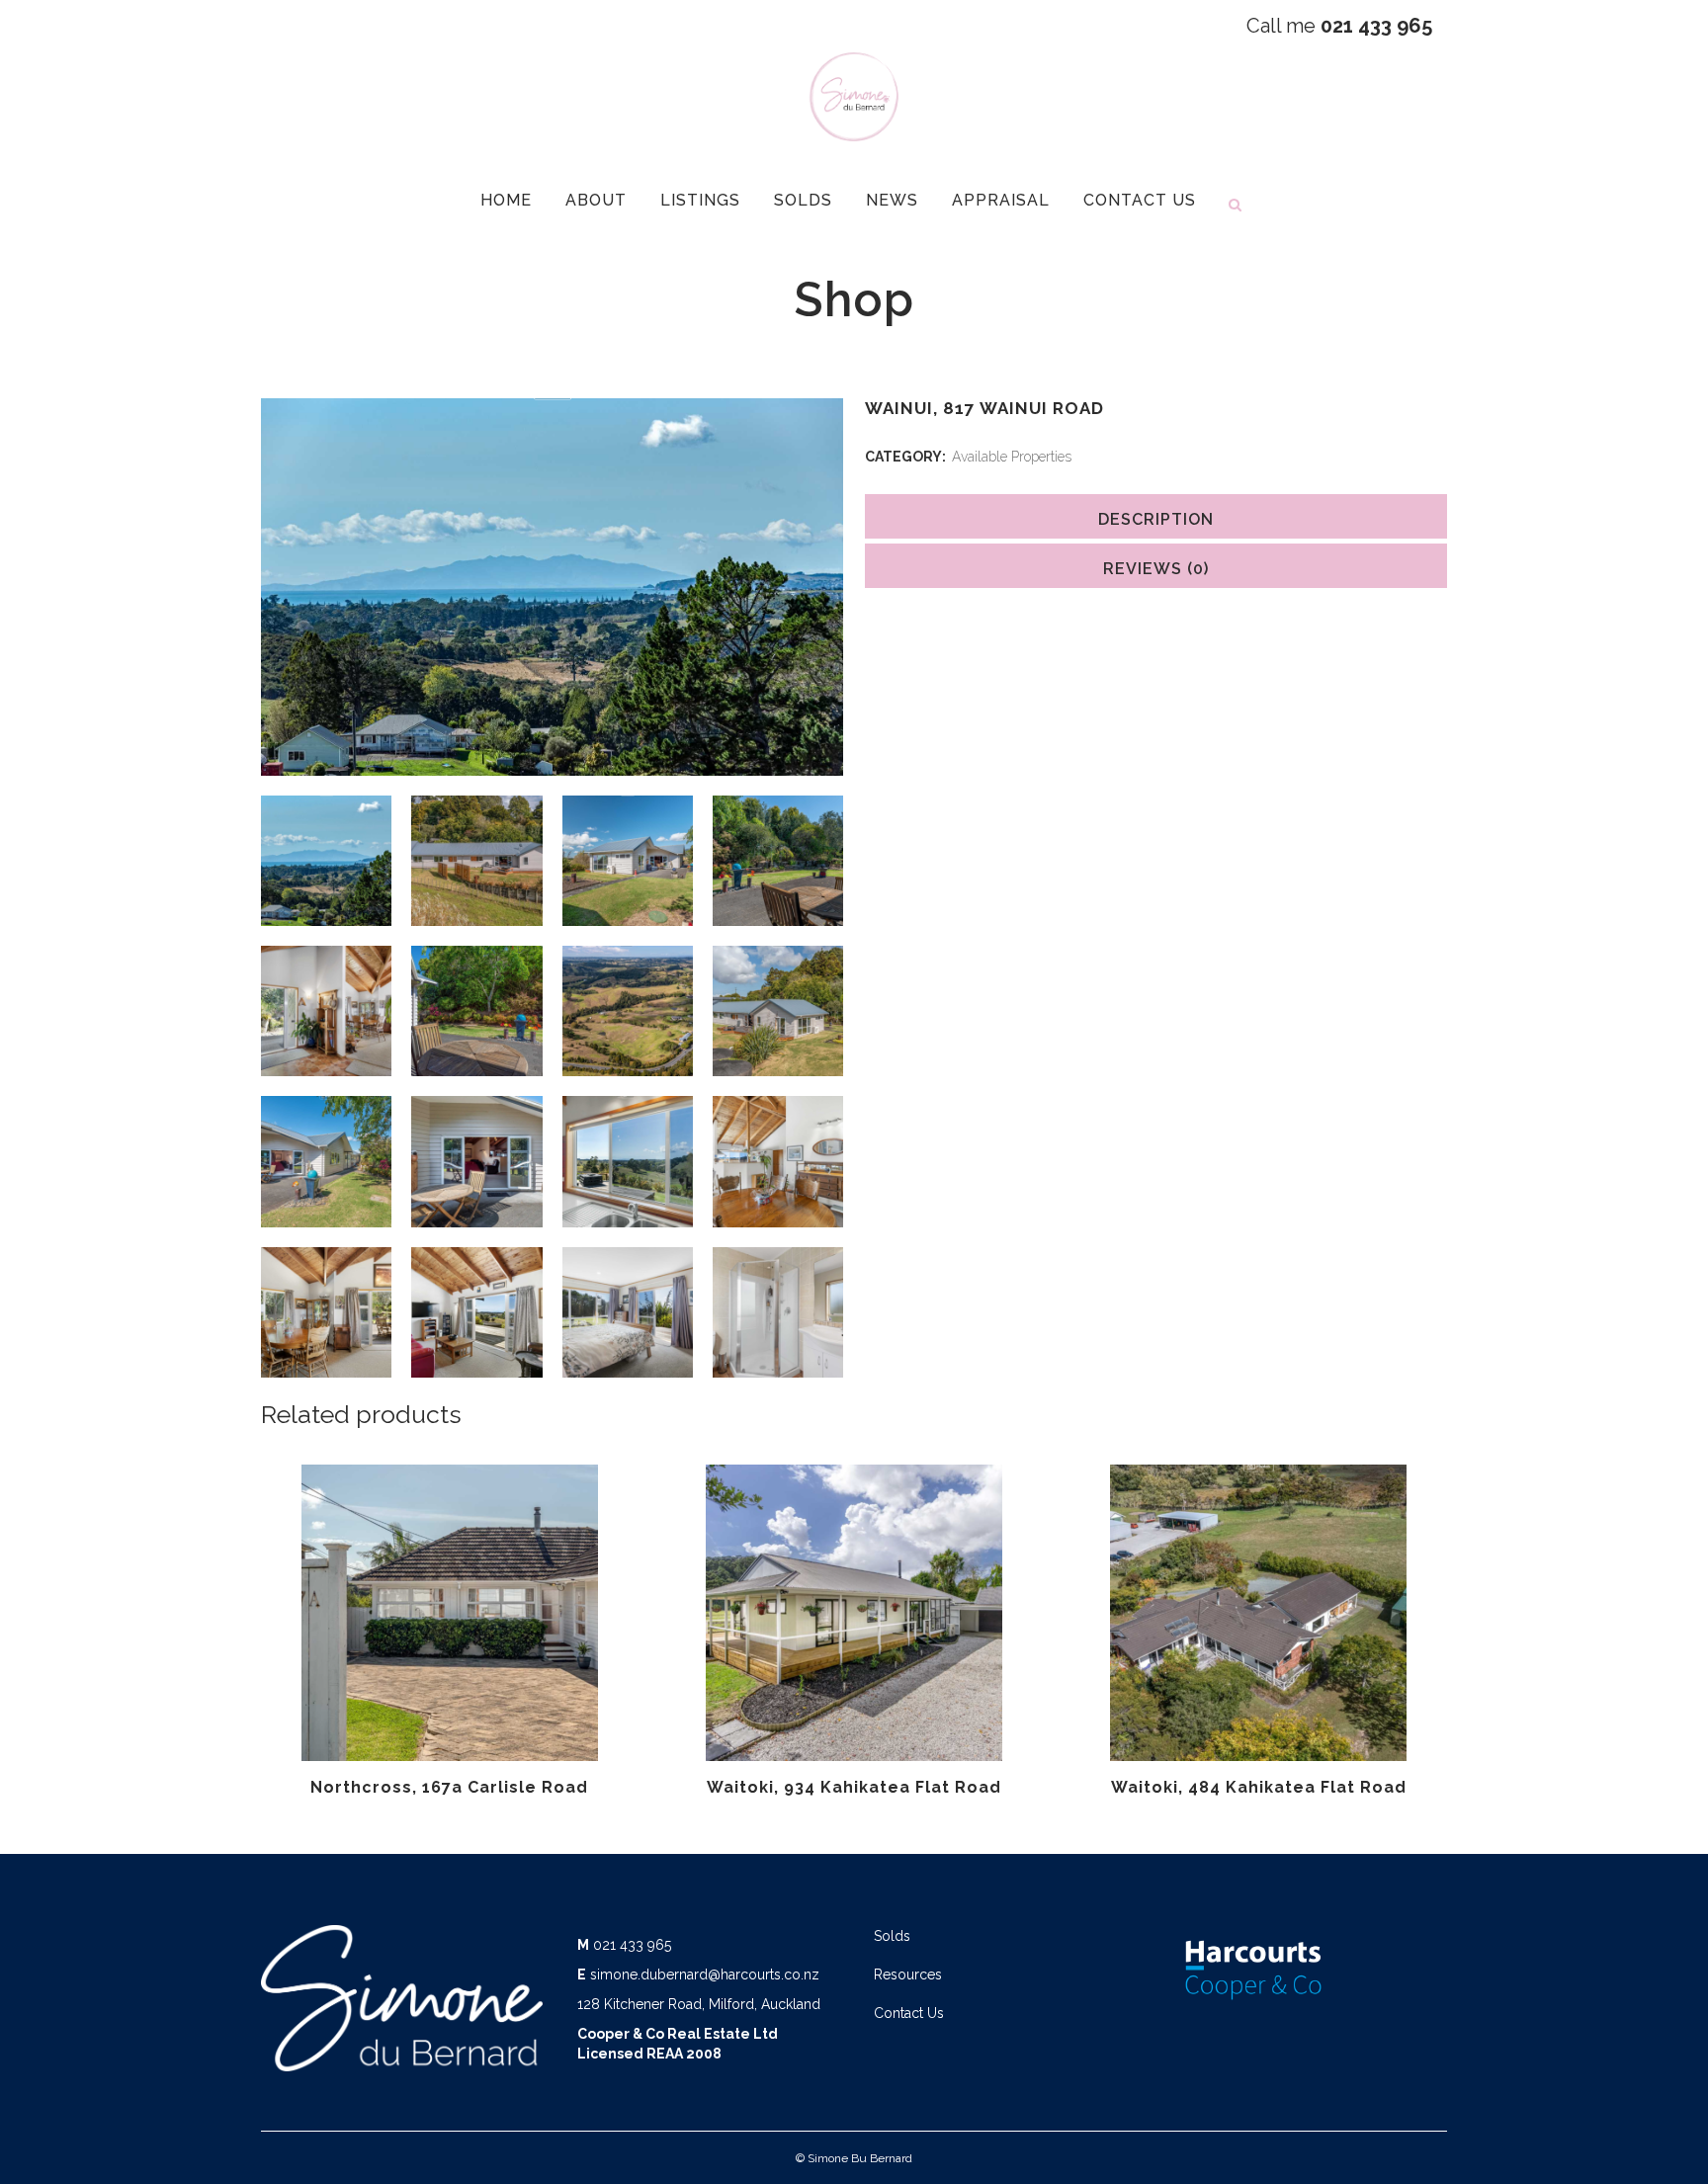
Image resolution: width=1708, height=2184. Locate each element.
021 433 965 (632, 1945)
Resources (908, 1974)
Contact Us (909, 2013)
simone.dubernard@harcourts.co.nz (705, 1974)
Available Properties (1012, 457)
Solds (892, 1936)
